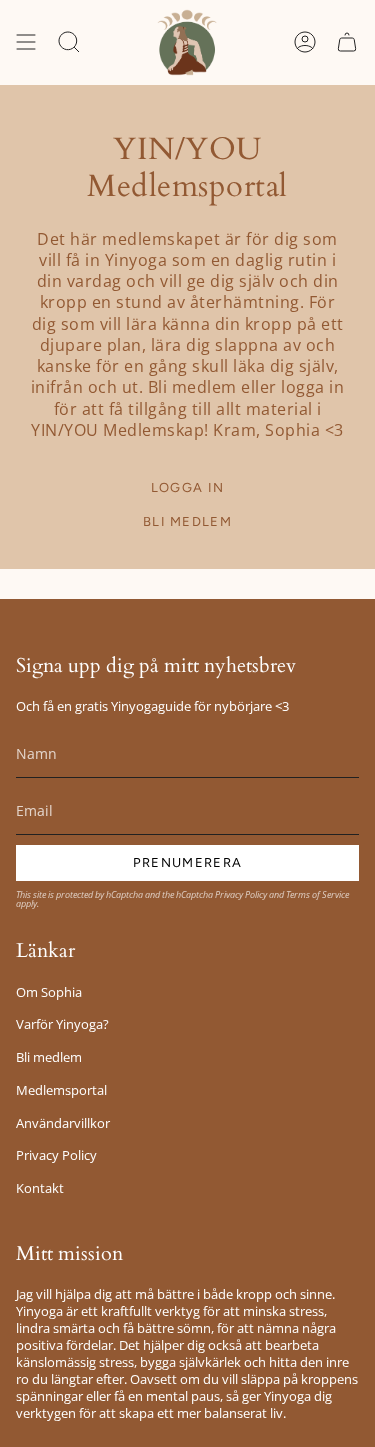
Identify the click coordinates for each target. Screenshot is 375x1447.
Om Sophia (49, 992)
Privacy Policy (241, 894)
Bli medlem (187, 521)
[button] (69, 42)
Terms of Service (317, 894)
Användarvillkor (63, 1123)
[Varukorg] (347, 42)
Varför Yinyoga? (62, 1024)
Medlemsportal (61, 1090)
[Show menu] (26, 42)
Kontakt (40, 1188)
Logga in (187, 487)
